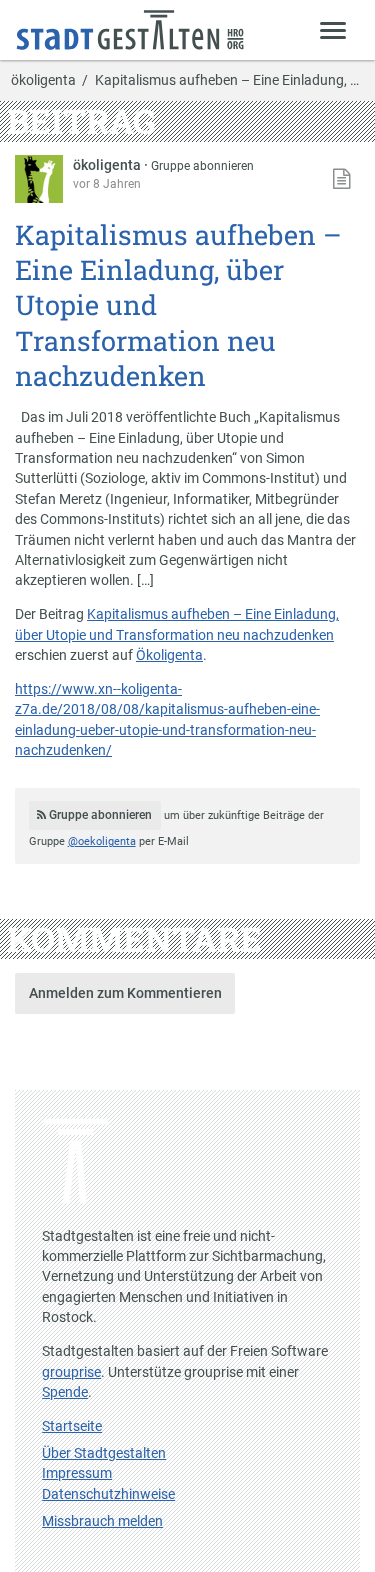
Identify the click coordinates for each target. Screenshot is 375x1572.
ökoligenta (43, 81)
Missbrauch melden (102, 1521)
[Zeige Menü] (333, 29)
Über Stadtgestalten (104, 1453)
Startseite (72, 1426)
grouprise (71, 1372)
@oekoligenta (102, 841)
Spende (65, 1392)
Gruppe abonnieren (202, 166)
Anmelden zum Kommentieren (125, 993)
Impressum (77, 1473)
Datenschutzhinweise (108, 1494)
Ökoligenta (169, 655)
